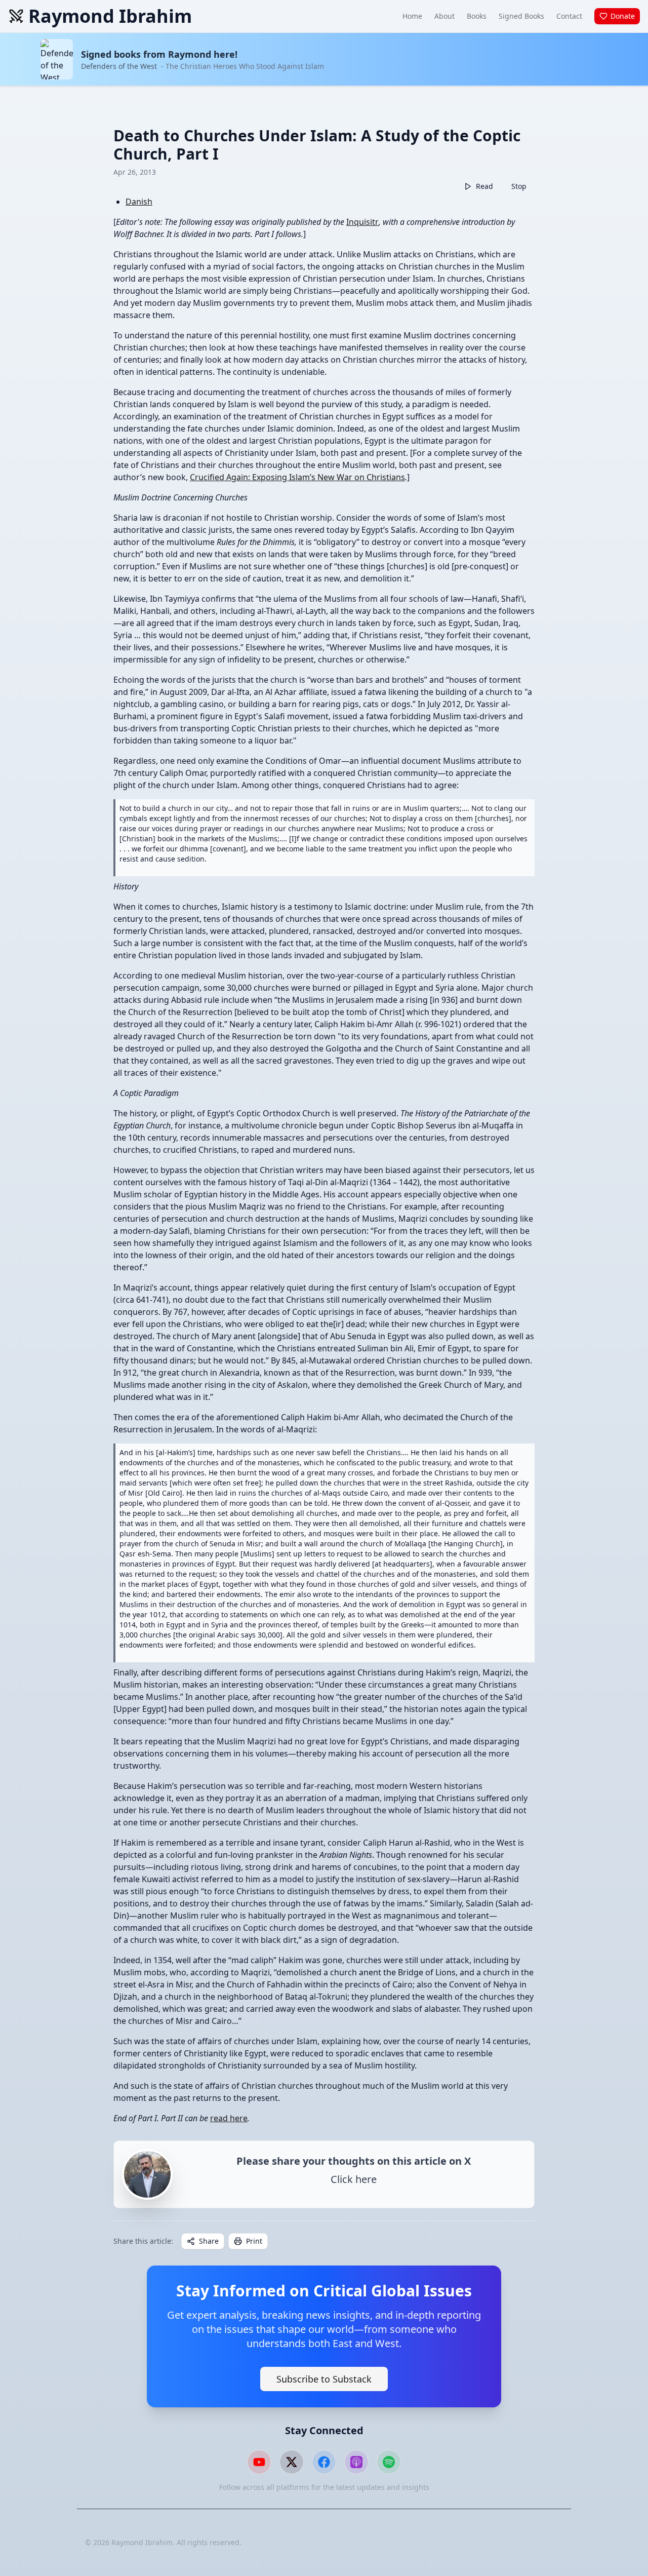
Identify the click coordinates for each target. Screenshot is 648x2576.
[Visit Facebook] (324, 2462)
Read (484, 186)
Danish (139, 202)
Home (412, 16)
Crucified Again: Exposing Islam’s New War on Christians (297, 477)
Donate (623, 16)
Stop (519, 186)
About (444, 16)
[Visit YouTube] (259, 2462)
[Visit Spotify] (389, 2462)
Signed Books (521, 16)
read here (229, 2118)
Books (477, 16)
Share (209, 2241)
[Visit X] (292, 2462)
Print (254, 2241)
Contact (569, 16)
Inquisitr (362, 222)
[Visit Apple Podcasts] (356, 2462)
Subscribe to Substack (324, 2379)
